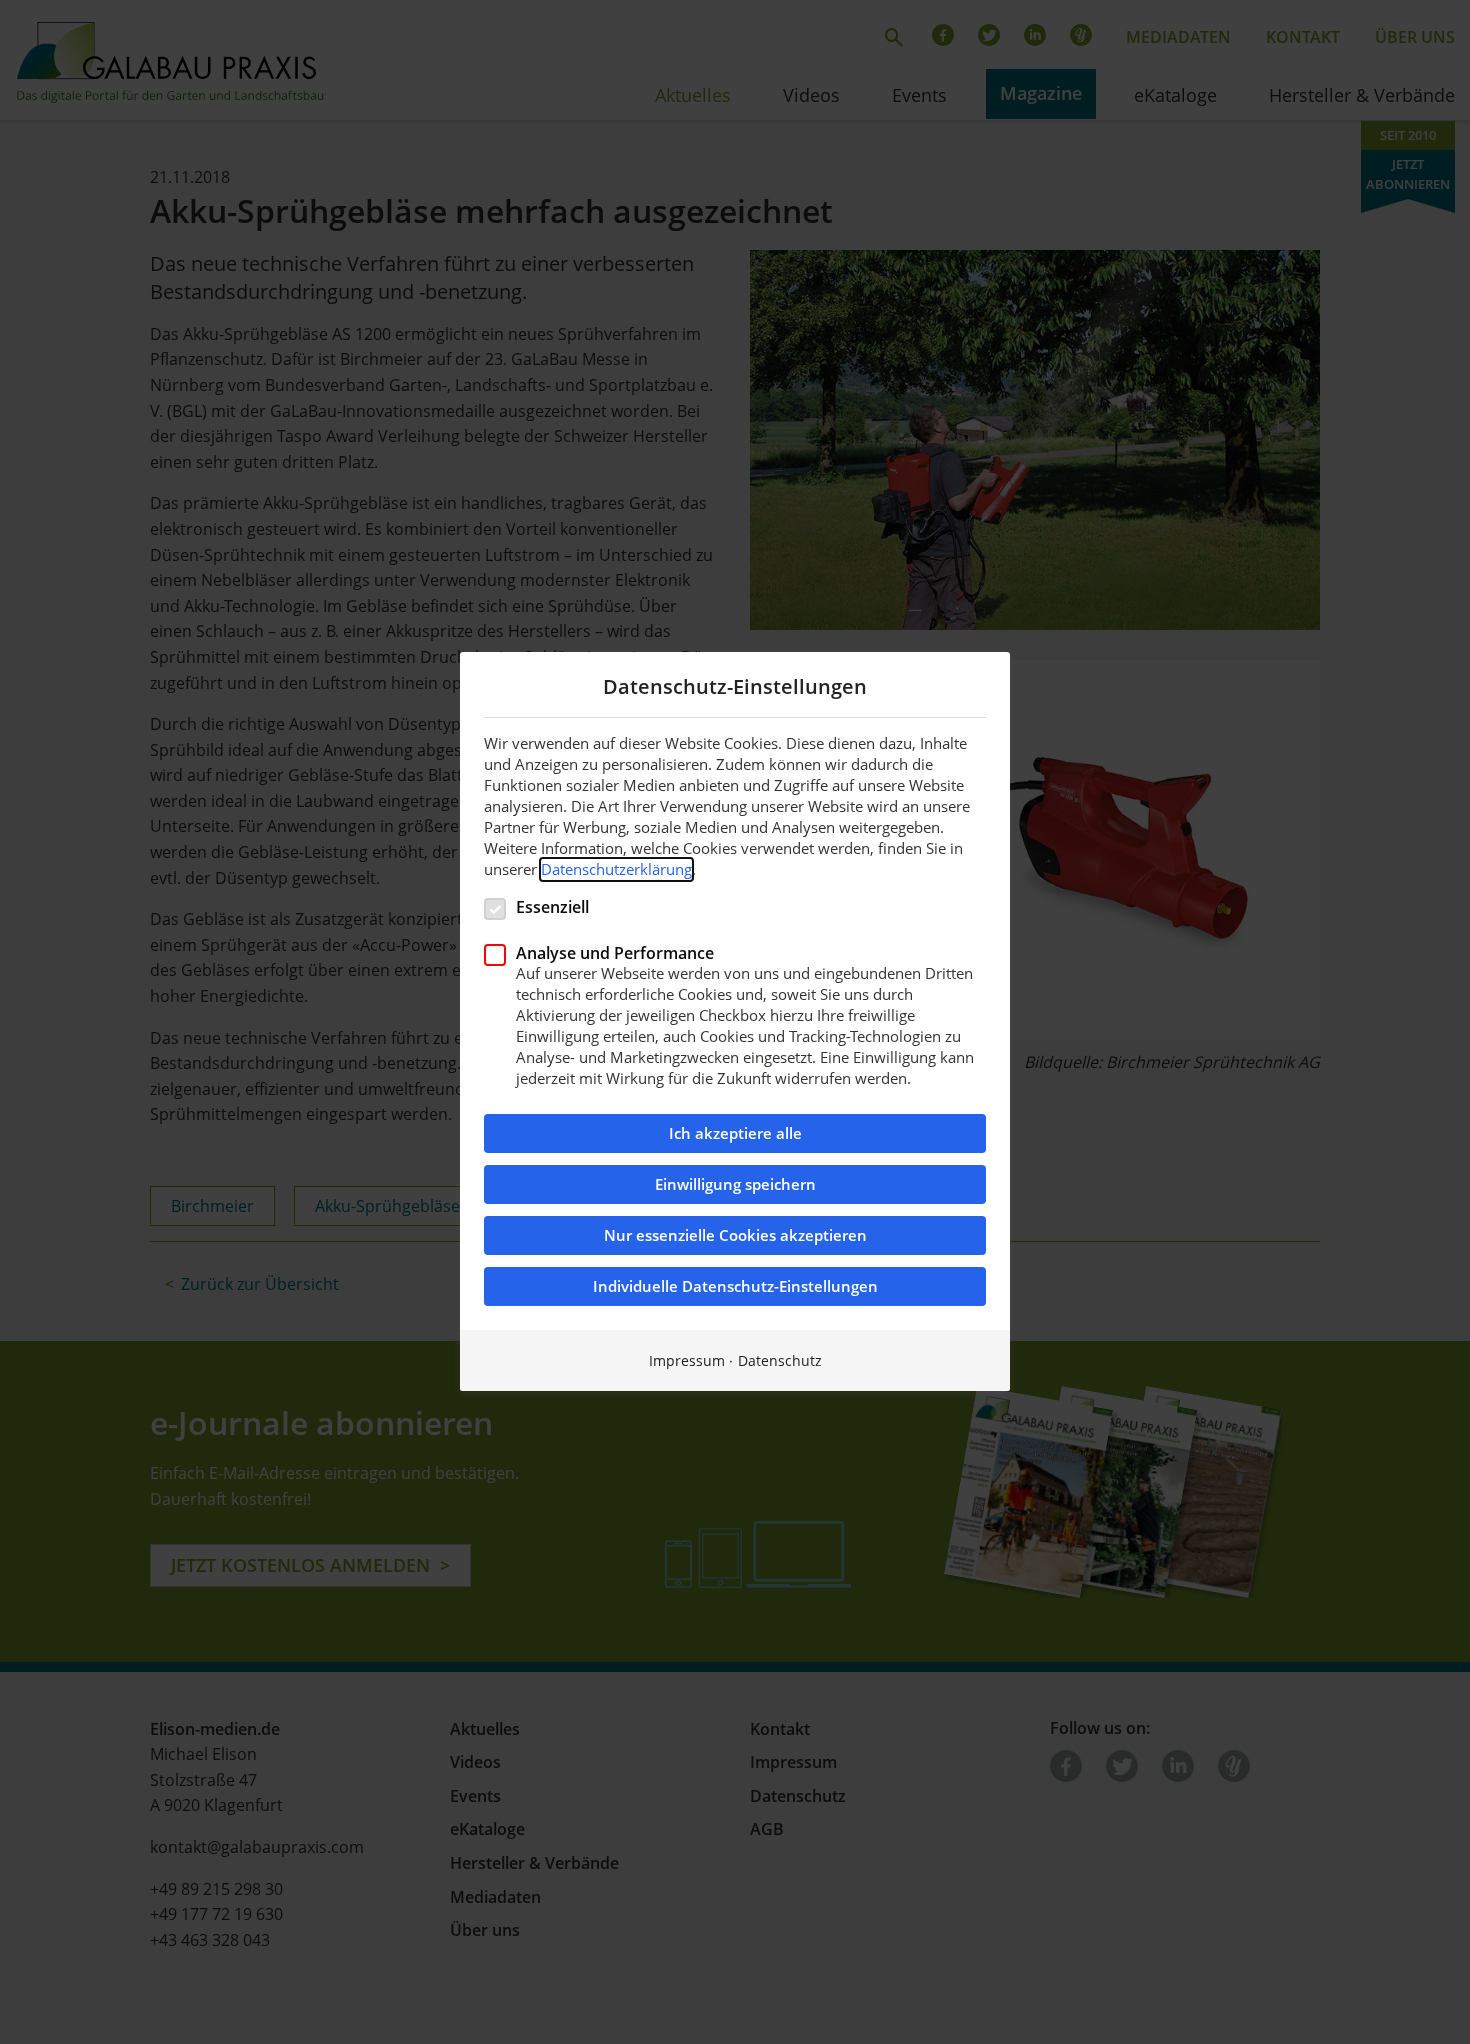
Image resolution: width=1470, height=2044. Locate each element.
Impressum (687, 1361)
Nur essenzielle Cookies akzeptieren (735, 1236)
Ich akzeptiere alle (735, 1134)
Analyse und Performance (615, 952)
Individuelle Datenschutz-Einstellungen (735, 1287)
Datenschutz (780, 1361)
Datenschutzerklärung (616, 869)
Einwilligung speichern (735, 1185)
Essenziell (552, 906)
